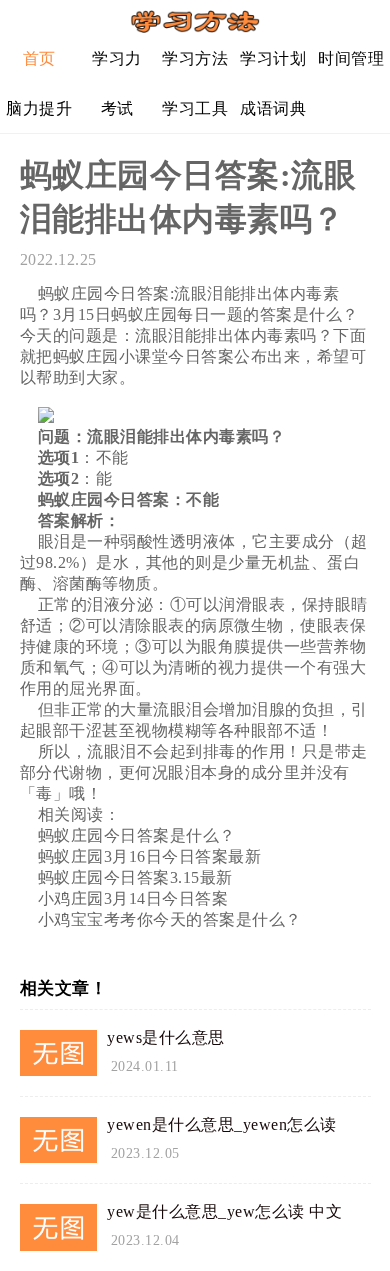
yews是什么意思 (166, 1037)
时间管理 (351, 58)
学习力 (117, 58)
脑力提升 (39, 108)
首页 (39, 58)
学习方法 (195, 58)
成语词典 (273, 108)
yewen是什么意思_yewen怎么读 (222, 1124)
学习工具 (195, 108)
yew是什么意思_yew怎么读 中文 (224, 1211)
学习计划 (273, 58)
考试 (117, 108)
